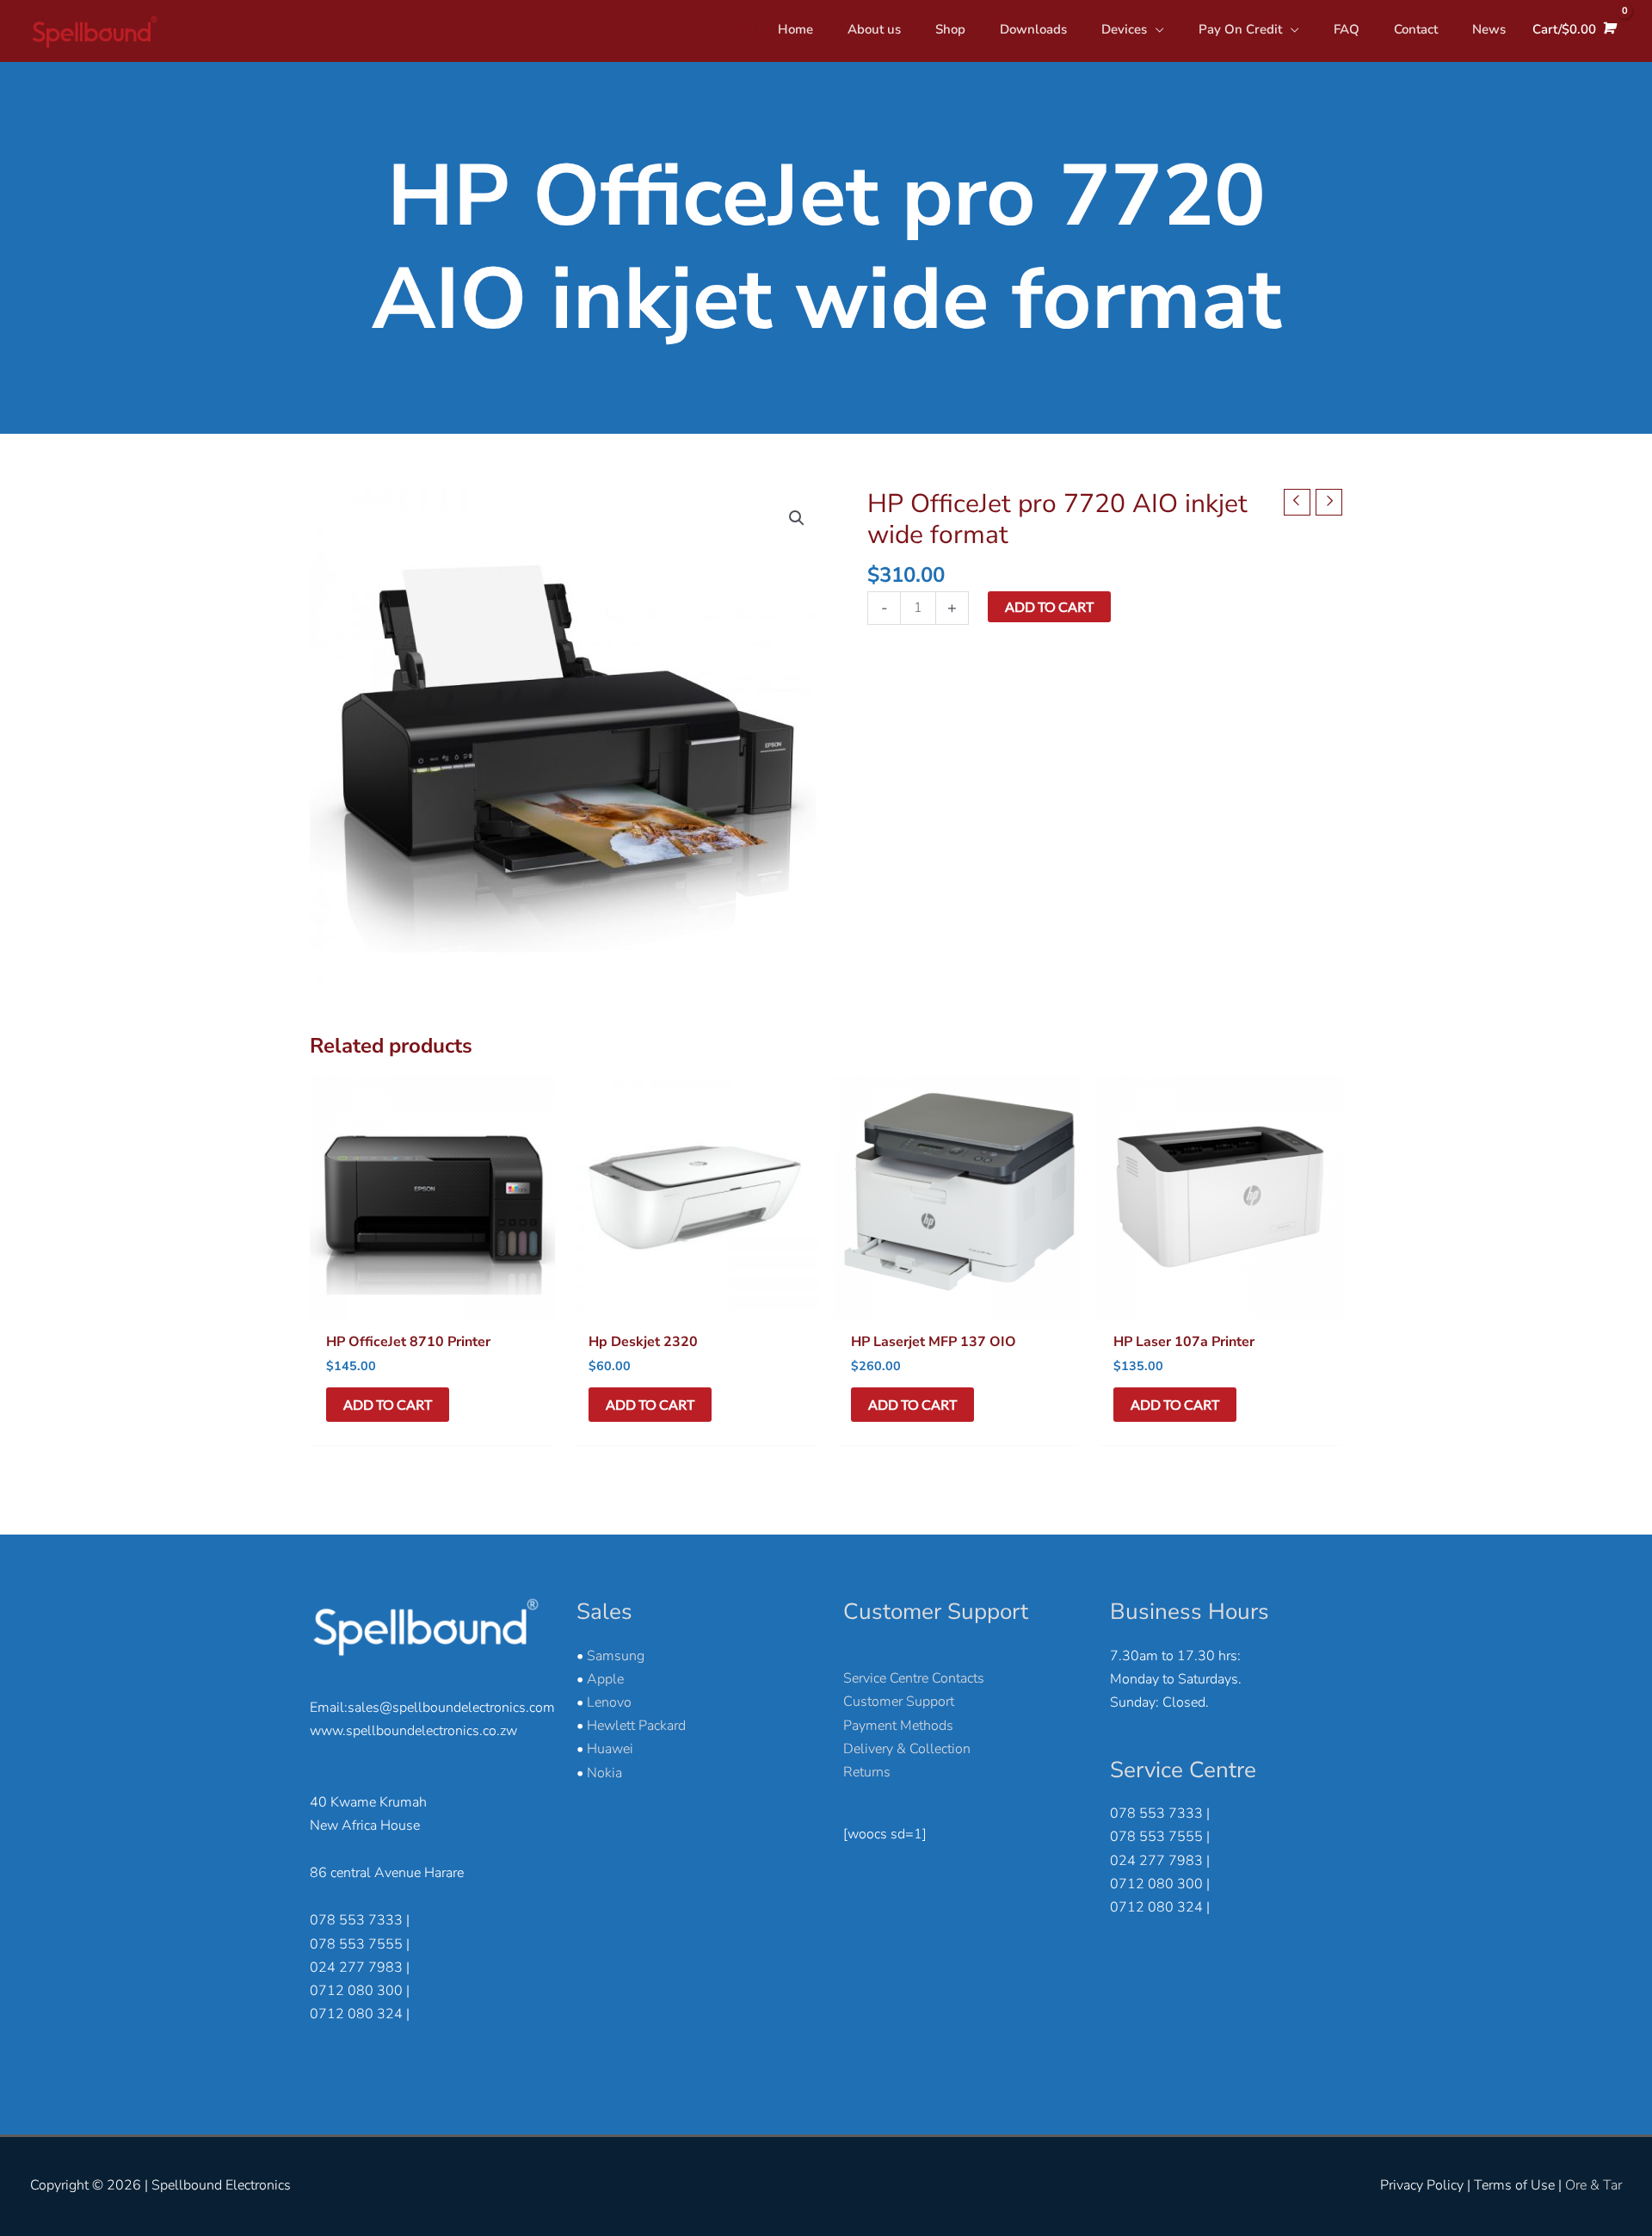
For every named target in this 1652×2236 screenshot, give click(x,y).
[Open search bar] (752, 29)
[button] (797, 518)
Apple (605, 1679)
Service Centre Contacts (914, 1678)
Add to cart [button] (388, 1404)
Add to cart (1049, 606)
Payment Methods (898, 1726)
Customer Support (899, 1702)
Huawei (610, 1749)
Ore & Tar (1593, 2185)
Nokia (604, 1773)
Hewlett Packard (636, 1726)
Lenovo (609, 1702)
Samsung (616, 1656)
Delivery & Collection (907, 1749)
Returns (867, 1772)
